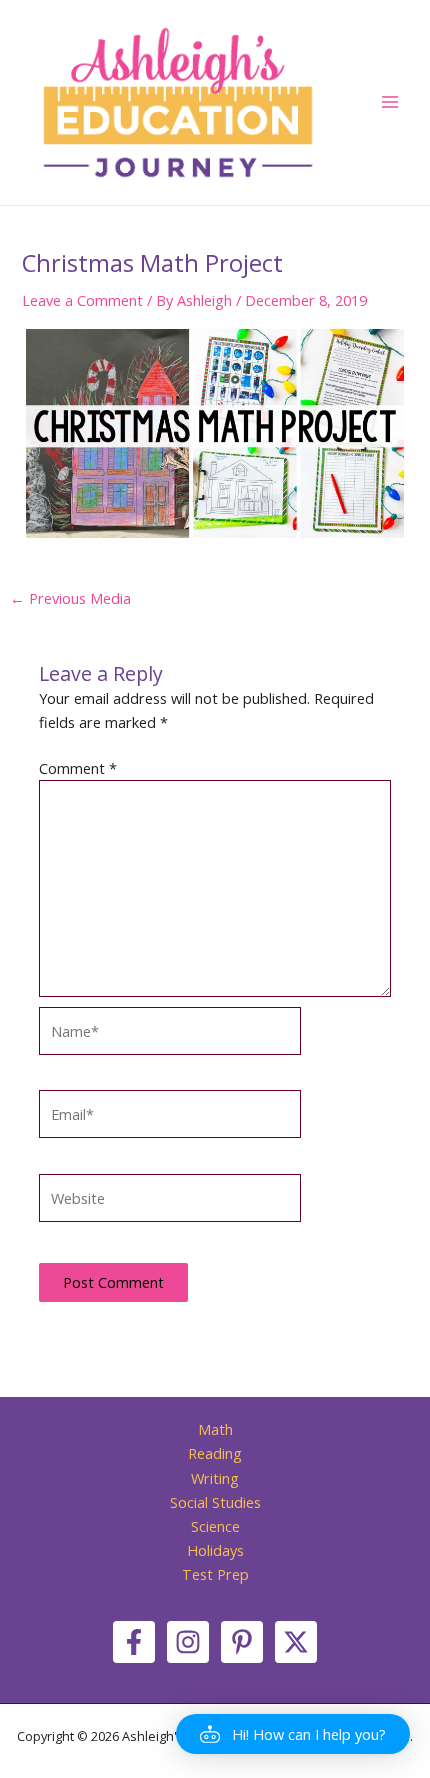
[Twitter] (296, 1642)
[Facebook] (134, 1642)
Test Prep (215, 1574)
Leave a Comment (82, 300)
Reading (215, 1453)
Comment (78, 768)
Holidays (215, 1550)
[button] (293, 1734)
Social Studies (215, 1502)
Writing (215, 1478)
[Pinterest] (242, 1642)
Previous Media (70, 598)
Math (215, 1429)
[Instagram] (188, 1642)
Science (215, 1526)
